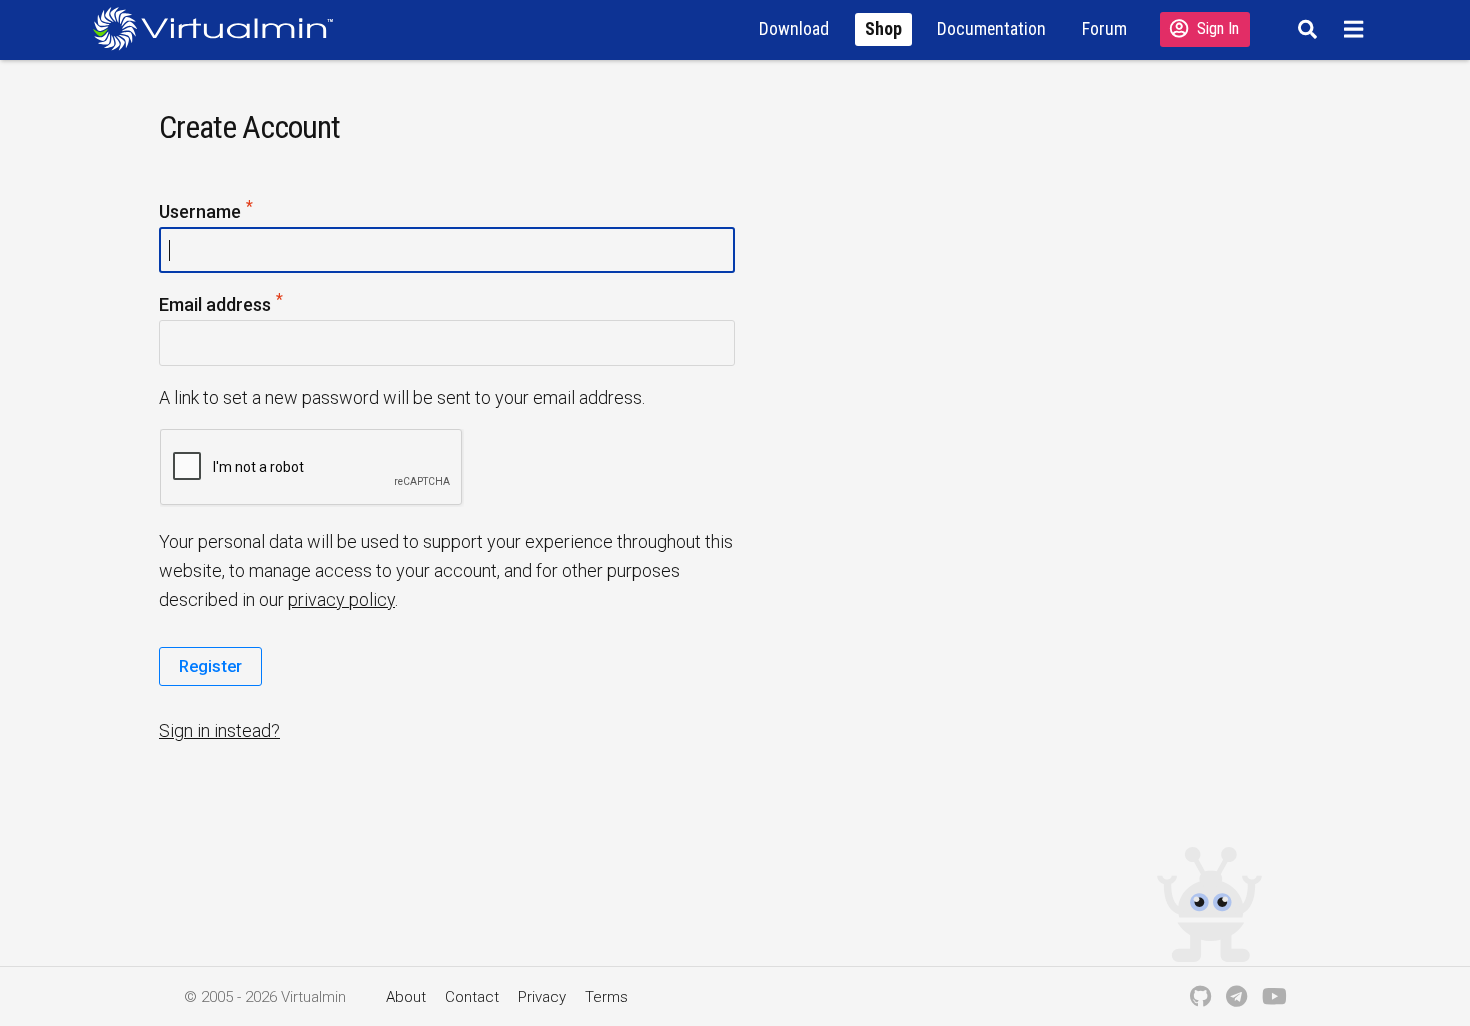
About (406, 997)
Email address (222, 305)
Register (210, 666)
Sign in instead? (219, 730)
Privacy (542, 997)
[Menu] (1356, 29)
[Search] (1304, 29)
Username (207, 212)
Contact (472, 997)
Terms (606, 997)
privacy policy (341, 599)
